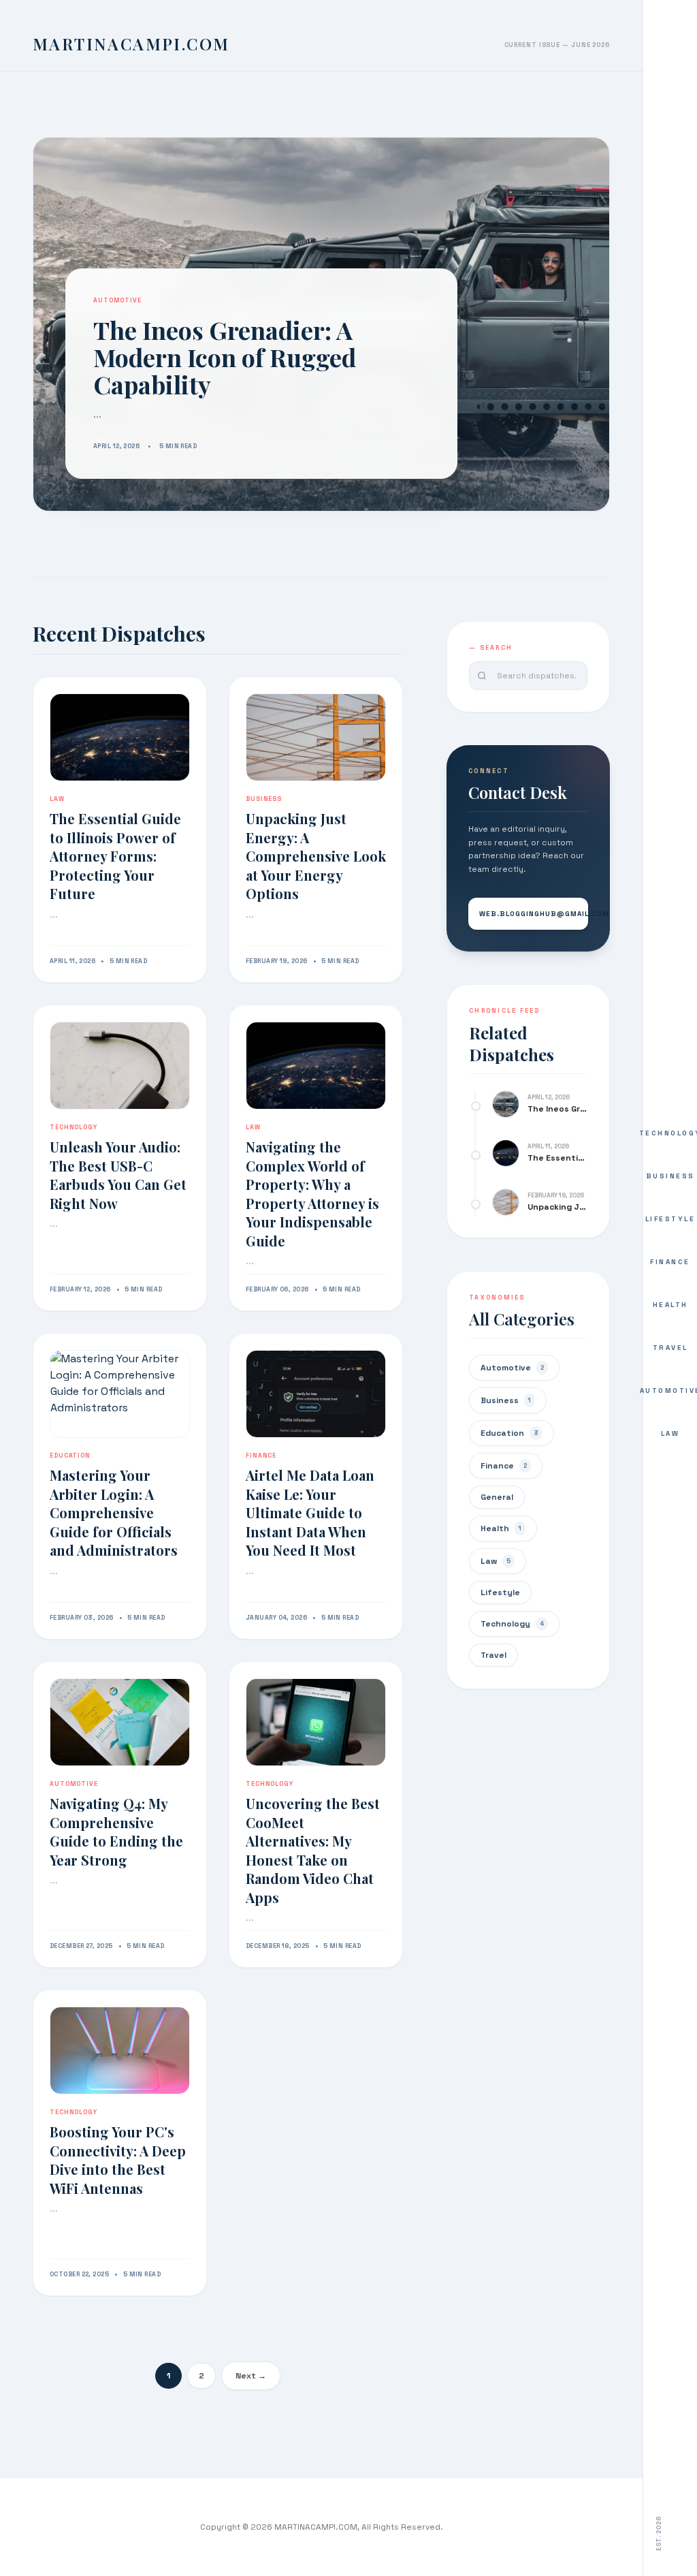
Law (670, 1433)
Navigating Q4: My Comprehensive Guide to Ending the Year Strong (116, 1832)
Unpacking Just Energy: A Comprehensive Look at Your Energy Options (316, 856)
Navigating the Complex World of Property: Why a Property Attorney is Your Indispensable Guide (312, 1194)
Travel (670, 1348)
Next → (251, 2376)
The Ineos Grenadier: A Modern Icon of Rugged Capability (225, 357)
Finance (670, 1262)
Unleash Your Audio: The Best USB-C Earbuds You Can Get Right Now (118, 1175)
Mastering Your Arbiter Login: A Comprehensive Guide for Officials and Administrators (114, 1512)
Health (670, 1305)
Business (670, 1176)
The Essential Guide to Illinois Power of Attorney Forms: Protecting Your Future (115, 856)
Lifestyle (670, 1219)
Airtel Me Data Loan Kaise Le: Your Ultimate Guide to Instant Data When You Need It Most (310, 1512)
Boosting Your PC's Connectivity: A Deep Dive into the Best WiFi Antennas (118, 2160)
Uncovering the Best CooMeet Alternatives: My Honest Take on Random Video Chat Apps (313, 1850)
